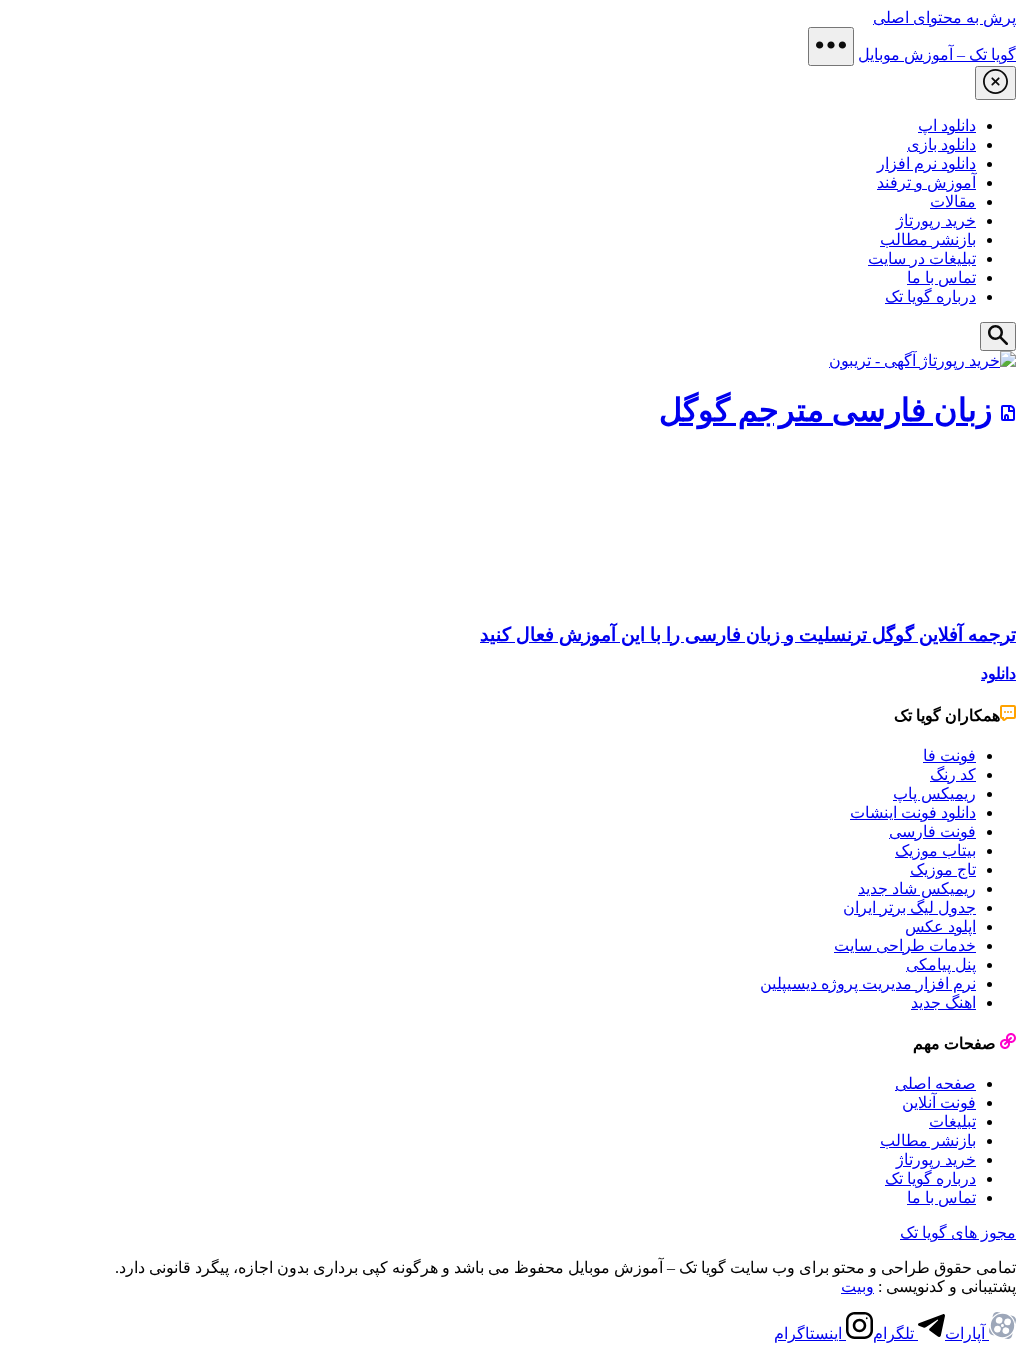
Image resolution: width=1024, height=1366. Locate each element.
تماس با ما (941, 277)
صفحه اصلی (935, 1083)
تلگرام (895, 1333)
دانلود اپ (947, 125)
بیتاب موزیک (935, 850)
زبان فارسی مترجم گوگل (825, 410)
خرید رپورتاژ (936, 220)
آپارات (967, 1333)
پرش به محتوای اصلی (944, 17)
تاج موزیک (943, 869)
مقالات (953, 201)
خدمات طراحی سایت (905, 945)
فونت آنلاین (939, 1102)
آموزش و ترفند (926, 182)
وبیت (857, 1286)
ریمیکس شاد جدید (917, 888)
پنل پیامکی (941, 964)
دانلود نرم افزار (926, 163)
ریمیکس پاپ (934, 793)
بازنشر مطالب (928, 239)
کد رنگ (953, 774)
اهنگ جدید (943, 1002)
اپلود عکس (940, 926)
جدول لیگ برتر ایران (909, 907)
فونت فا (949, 755)
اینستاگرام (810, 1333)
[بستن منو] (995, 83)
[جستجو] (998, 336)
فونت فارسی (932, 831)
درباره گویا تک (930, 296)
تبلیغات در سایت (922, 258)
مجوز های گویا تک (958, 1232)
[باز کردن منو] (831, 46)
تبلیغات (952, 1121)
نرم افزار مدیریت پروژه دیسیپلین (868, 983)
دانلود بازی (941, 144)
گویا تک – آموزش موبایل (937, 54)
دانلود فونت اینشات (913, 812)
